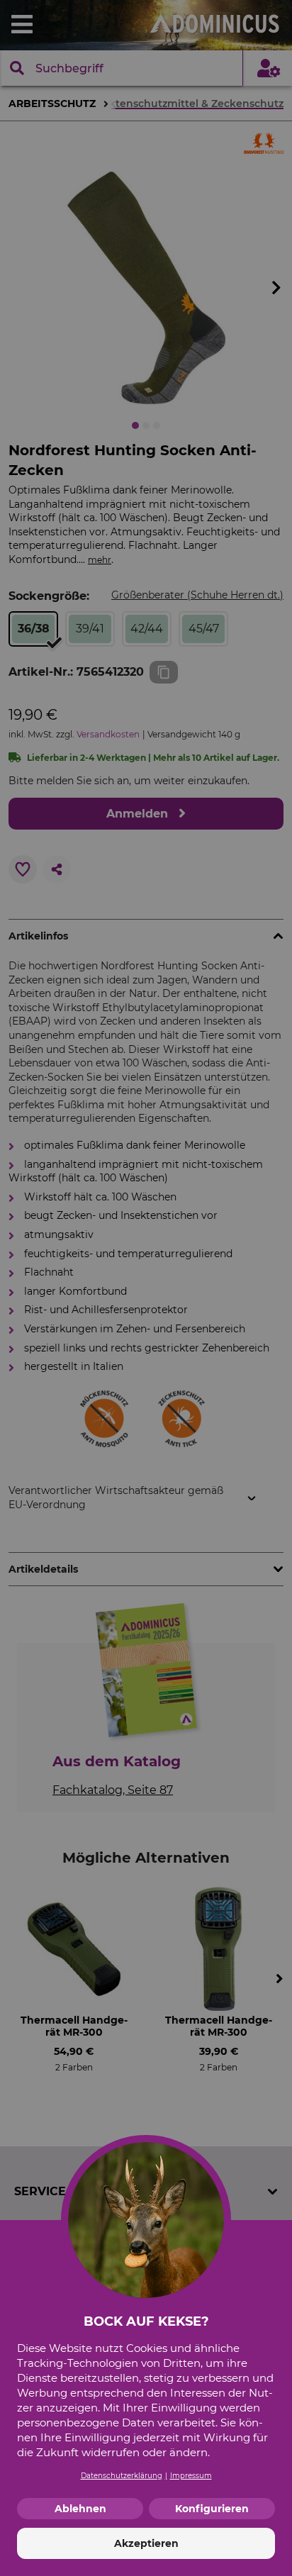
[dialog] (146, 1288)
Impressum (191, 2476)
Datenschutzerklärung (122, 2476)
